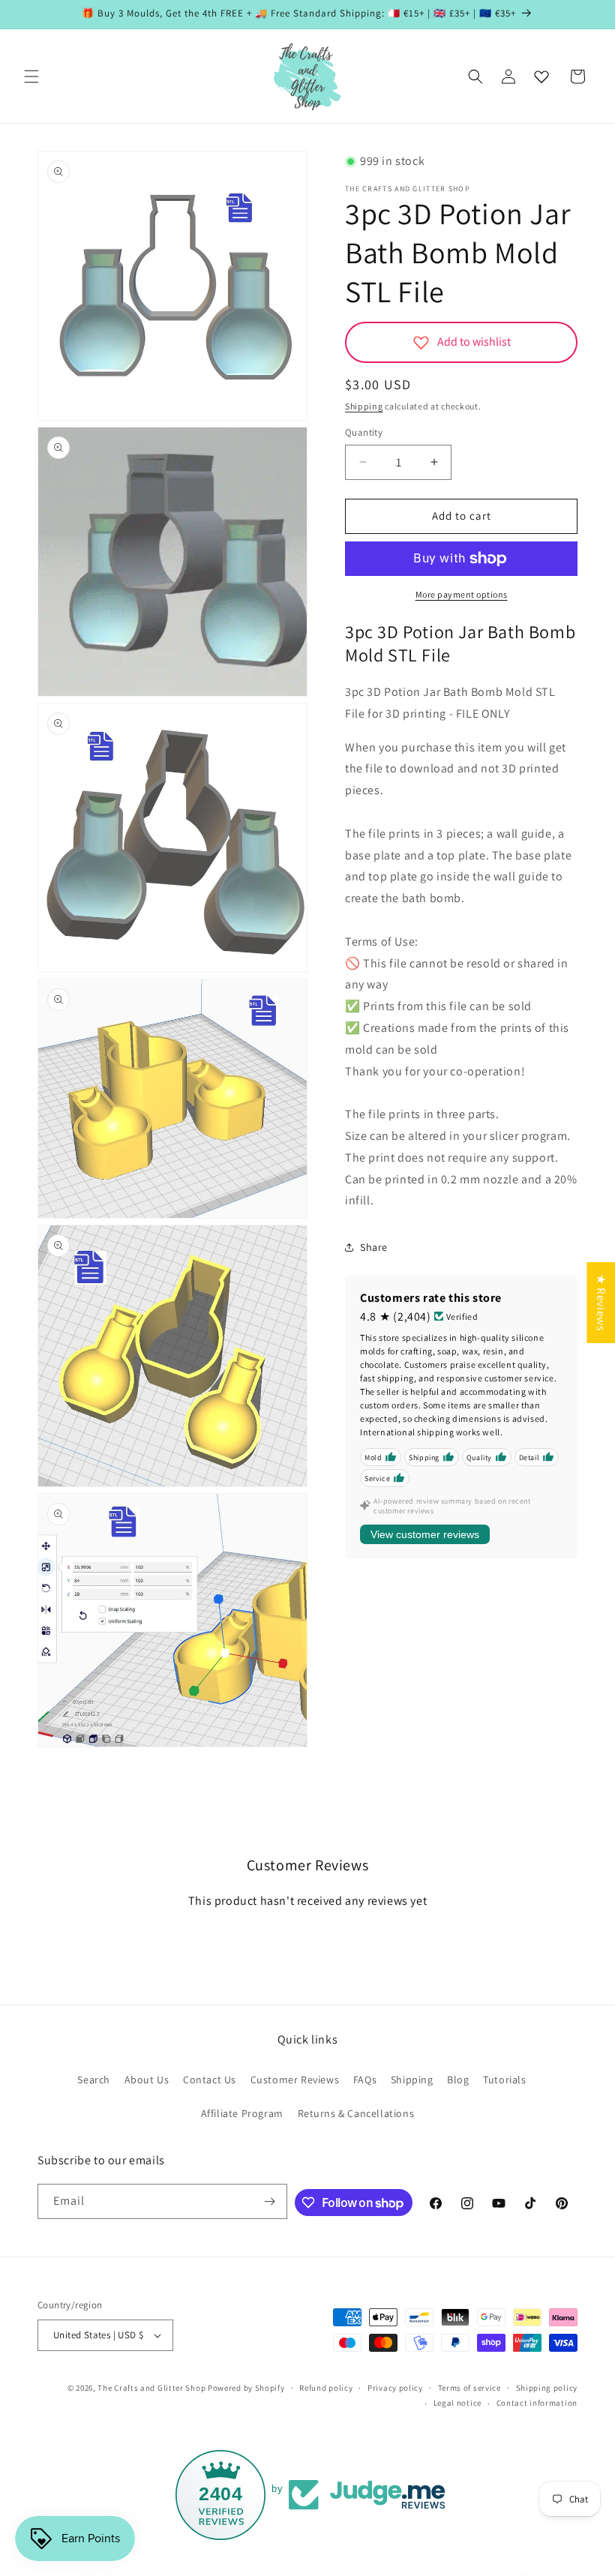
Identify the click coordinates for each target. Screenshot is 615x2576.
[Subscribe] (270, 2201)
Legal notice (457, 2403)
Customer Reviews (295, 2080)
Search (94, 2080)
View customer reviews (425, 1534)
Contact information (537, 2403)
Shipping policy (547, 2388)
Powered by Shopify (246, 2388)
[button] (31, 76)
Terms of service (469, 2388)
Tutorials (504, 2080)
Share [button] (374, 1247)
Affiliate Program (242, 2113)
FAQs (365, 2080)
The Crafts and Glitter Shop (151, 2388)
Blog (458, 2080)
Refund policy (326, 2388)
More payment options (462, 594)
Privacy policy (395, 2388)
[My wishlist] (541, 76)
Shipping (364, 406)
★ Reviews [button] (601, 1302)
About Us (147, 2080)
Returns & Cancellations (356, 2113)
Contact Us (210, 2080)
